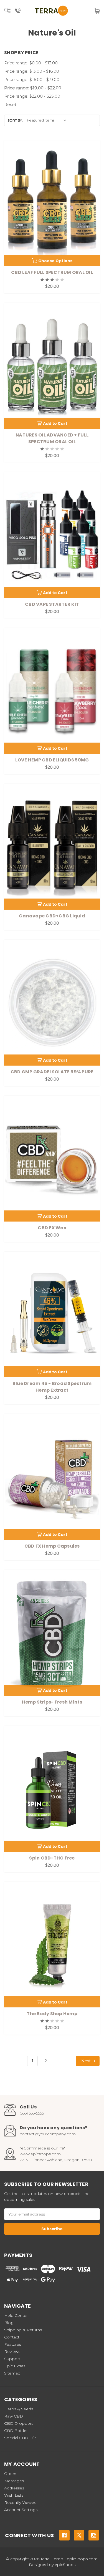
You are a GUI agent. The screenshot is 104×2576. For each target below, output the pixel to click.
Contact (12, 2337)
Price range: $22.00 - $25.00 (32, 96)
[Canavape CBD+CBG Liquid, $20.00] (52, 847)
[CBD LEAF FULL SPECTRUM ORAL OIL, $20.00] (52, 203)
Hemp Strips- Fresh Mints (52, 1702)
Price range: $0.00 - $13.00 (31, 63)
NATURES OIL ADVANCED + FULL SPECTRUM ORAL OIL (52, 438)
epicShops (65, 2565)
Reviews (12, 2352)
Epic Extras (15, 2366)
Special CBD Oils (20, 2438)
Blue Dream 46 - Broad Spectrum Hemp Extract (52, 1387)
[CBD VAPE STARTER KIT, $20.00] (52, 535)
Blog (9, 2323)
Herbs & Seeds (19, 2409)
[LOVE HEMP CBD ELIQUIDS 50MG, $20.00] (52, 691)
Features (13, 2344)
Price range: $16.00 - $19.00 (32, 80)
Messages (14, 2481)
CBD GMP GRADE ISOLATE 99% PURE (52, 1072)
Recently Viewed (20, 2502)
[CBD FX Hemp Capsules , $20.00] (52, 1477)
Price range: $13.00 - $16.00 (32, 71)
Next (87, 2061)
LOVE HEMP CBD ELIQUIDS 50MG (52, 760)
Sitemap (12, 2373)
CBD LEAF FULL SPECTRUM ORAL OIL (52, 272)
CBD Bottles (16, 2431)
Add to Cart (55, 423)
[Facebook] (64, 2535)
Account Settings (21, 2510)
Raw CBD (14, 2416)
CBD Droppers (19, 2423)
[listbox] (47, 120)
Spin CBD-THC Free (52, 1858)
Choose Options (55, 261)
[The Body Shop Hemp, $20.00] (52, 1945)
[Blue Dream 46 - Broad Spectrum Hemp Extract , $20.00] (52, 1315)
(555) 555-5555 (32, 2113)
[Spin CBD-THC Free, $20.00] (52, 1789)
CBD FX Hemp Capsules (52, 1546)
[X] (79, 2535)
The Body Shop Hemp (52, 2014)
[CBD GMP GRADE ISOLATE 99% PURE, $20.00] (52, 1003)
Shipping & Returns (23, 2330)
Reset (10, 104)
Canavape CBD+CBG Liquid (52, 916)
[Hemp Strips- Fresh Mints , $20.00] (52, 1633)
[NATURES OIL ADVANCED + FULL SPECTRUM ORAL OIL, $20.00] (52, 366)
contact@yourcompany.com (48, 2134)
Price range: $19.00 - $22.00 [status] (33, 88)
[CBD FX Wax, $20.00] (52, 1159)
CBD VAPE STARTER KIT (52, 604)
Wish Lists (14, 2495)
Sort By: (15, 120)
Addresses (14, 2488)
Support (12, 2359)
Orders (11, 2474)
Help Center (16, 2315)
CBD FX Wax (52, 1228)
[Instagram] (94, 2535)
